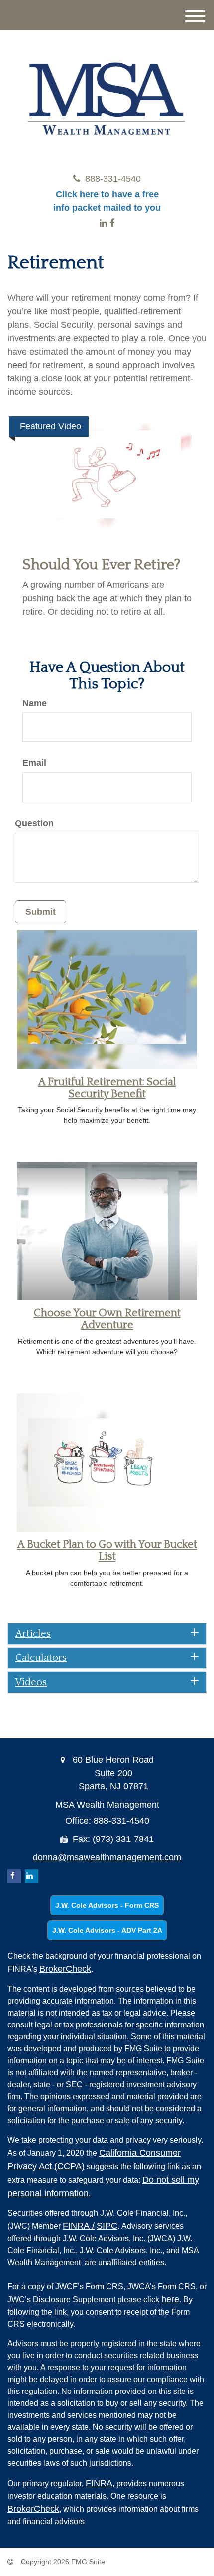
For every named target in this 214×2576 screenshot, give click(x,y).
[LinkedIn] (103, 223)
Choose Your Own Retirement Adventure (107, 1319)
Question (34, 823)
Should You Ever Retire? (102, 565)
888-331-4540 (113, 179)
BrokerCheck (65, 1969)
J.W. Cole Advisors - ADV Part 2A (107, 1930)
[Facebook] (112, 223)
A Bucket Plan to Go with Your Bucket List (107, 1551)
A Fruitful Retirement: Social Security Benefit (107, 1088)
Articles (33, 1634)
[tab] (107, 1634)
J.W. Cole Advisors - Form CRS (107, 1905)
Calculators (41, 1658)
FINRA (79, 2226)
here (170, 2299)
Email (34, 763)
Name (35, 703)
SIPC (107, 2226)
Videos (31, 1682)
